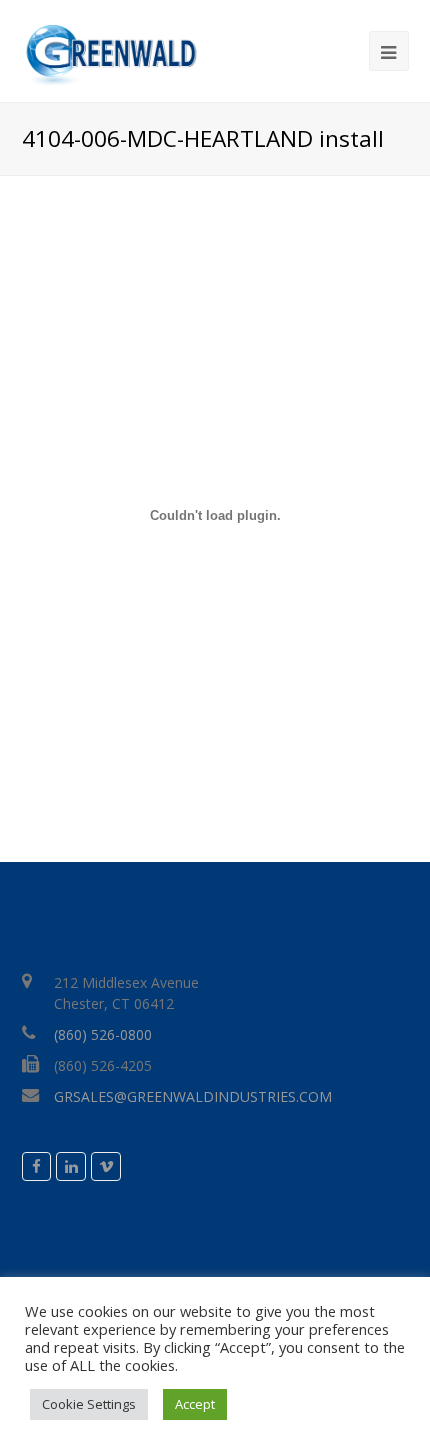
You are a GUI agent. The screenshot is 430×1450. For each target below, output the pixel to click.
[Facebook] (37, 1167)
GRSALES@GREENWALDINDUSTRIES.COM (193, 1096)
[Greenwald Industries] (109, 56)
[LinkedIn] (71, 1167)
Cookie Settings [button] (89, 1404)
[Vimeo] (106, 1167)
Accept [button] (195, 1404)
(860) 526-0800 (103, 1034)
